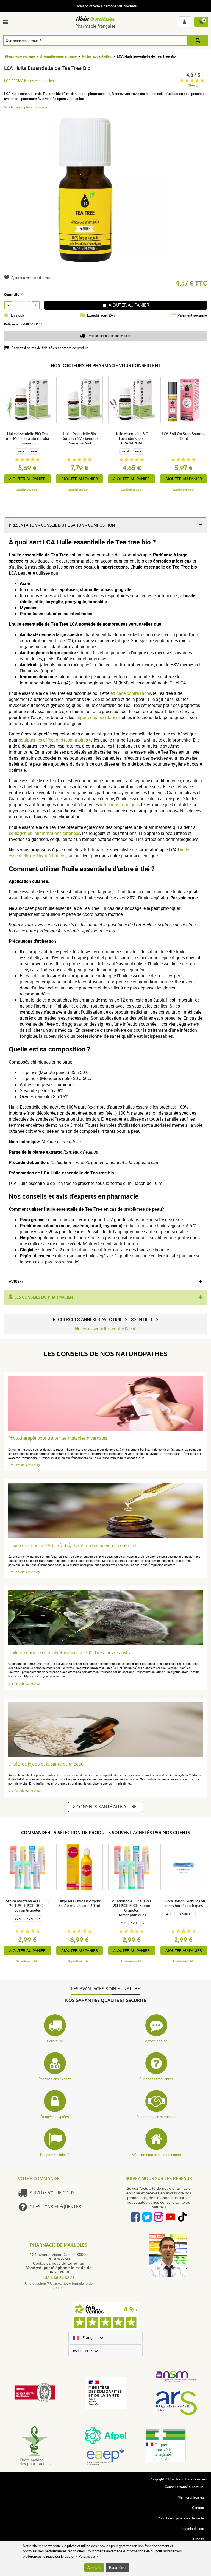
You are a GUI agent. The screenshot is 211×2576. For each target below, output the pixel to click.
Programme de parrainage (156, 2117)
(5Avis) (193, 86)
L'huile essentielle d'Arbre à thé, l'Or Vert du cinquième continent (73, 1546)
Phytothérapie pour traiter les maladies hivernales (58, 1438)
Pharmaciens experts (55, 2079)
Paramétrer (118, 2567)
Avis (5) (16, 1282)
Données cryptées (55, 2117)
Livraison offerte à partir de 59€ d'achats (106, 6)
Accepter (94, 2567)
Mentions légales (191, 2497)
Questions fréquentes (156, 2079)
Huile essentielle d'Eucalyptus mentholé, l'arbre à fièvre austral (70, 1653)
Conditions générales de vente (181, 2518)
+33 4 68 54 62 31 (59, 2278)
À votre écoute (156, 2041)
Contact (198, 2508)
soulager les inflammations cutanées (45, 833)
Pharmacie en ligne (20, 56)
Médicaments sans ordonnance (156, 2155)
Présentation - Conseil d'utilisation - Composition (62, 525)
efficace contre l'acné (131, 693)
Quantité (12, 294)
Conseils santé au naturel (108, 1807)
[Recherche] (198, 40)
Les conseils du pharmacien (44, 1297)
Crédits (199, 2539)
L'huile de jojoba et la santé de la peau (46, 1764)
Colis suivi (55, 2041)
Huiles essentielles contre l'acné (106, 1329)
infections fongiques (120, 805)
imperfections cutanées (98, 717)
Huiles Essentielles (97, 56)
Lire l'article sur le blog (24, 1465)
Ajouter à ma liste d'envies (31, 278)
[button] (6, 22)
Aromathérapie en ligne (58, 56)
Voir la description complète (26, 107)
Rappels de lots (192, 2529)
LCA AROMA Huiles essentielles (29, 81)
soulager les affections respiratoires (53, 740)
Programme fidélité (55, 2155)
